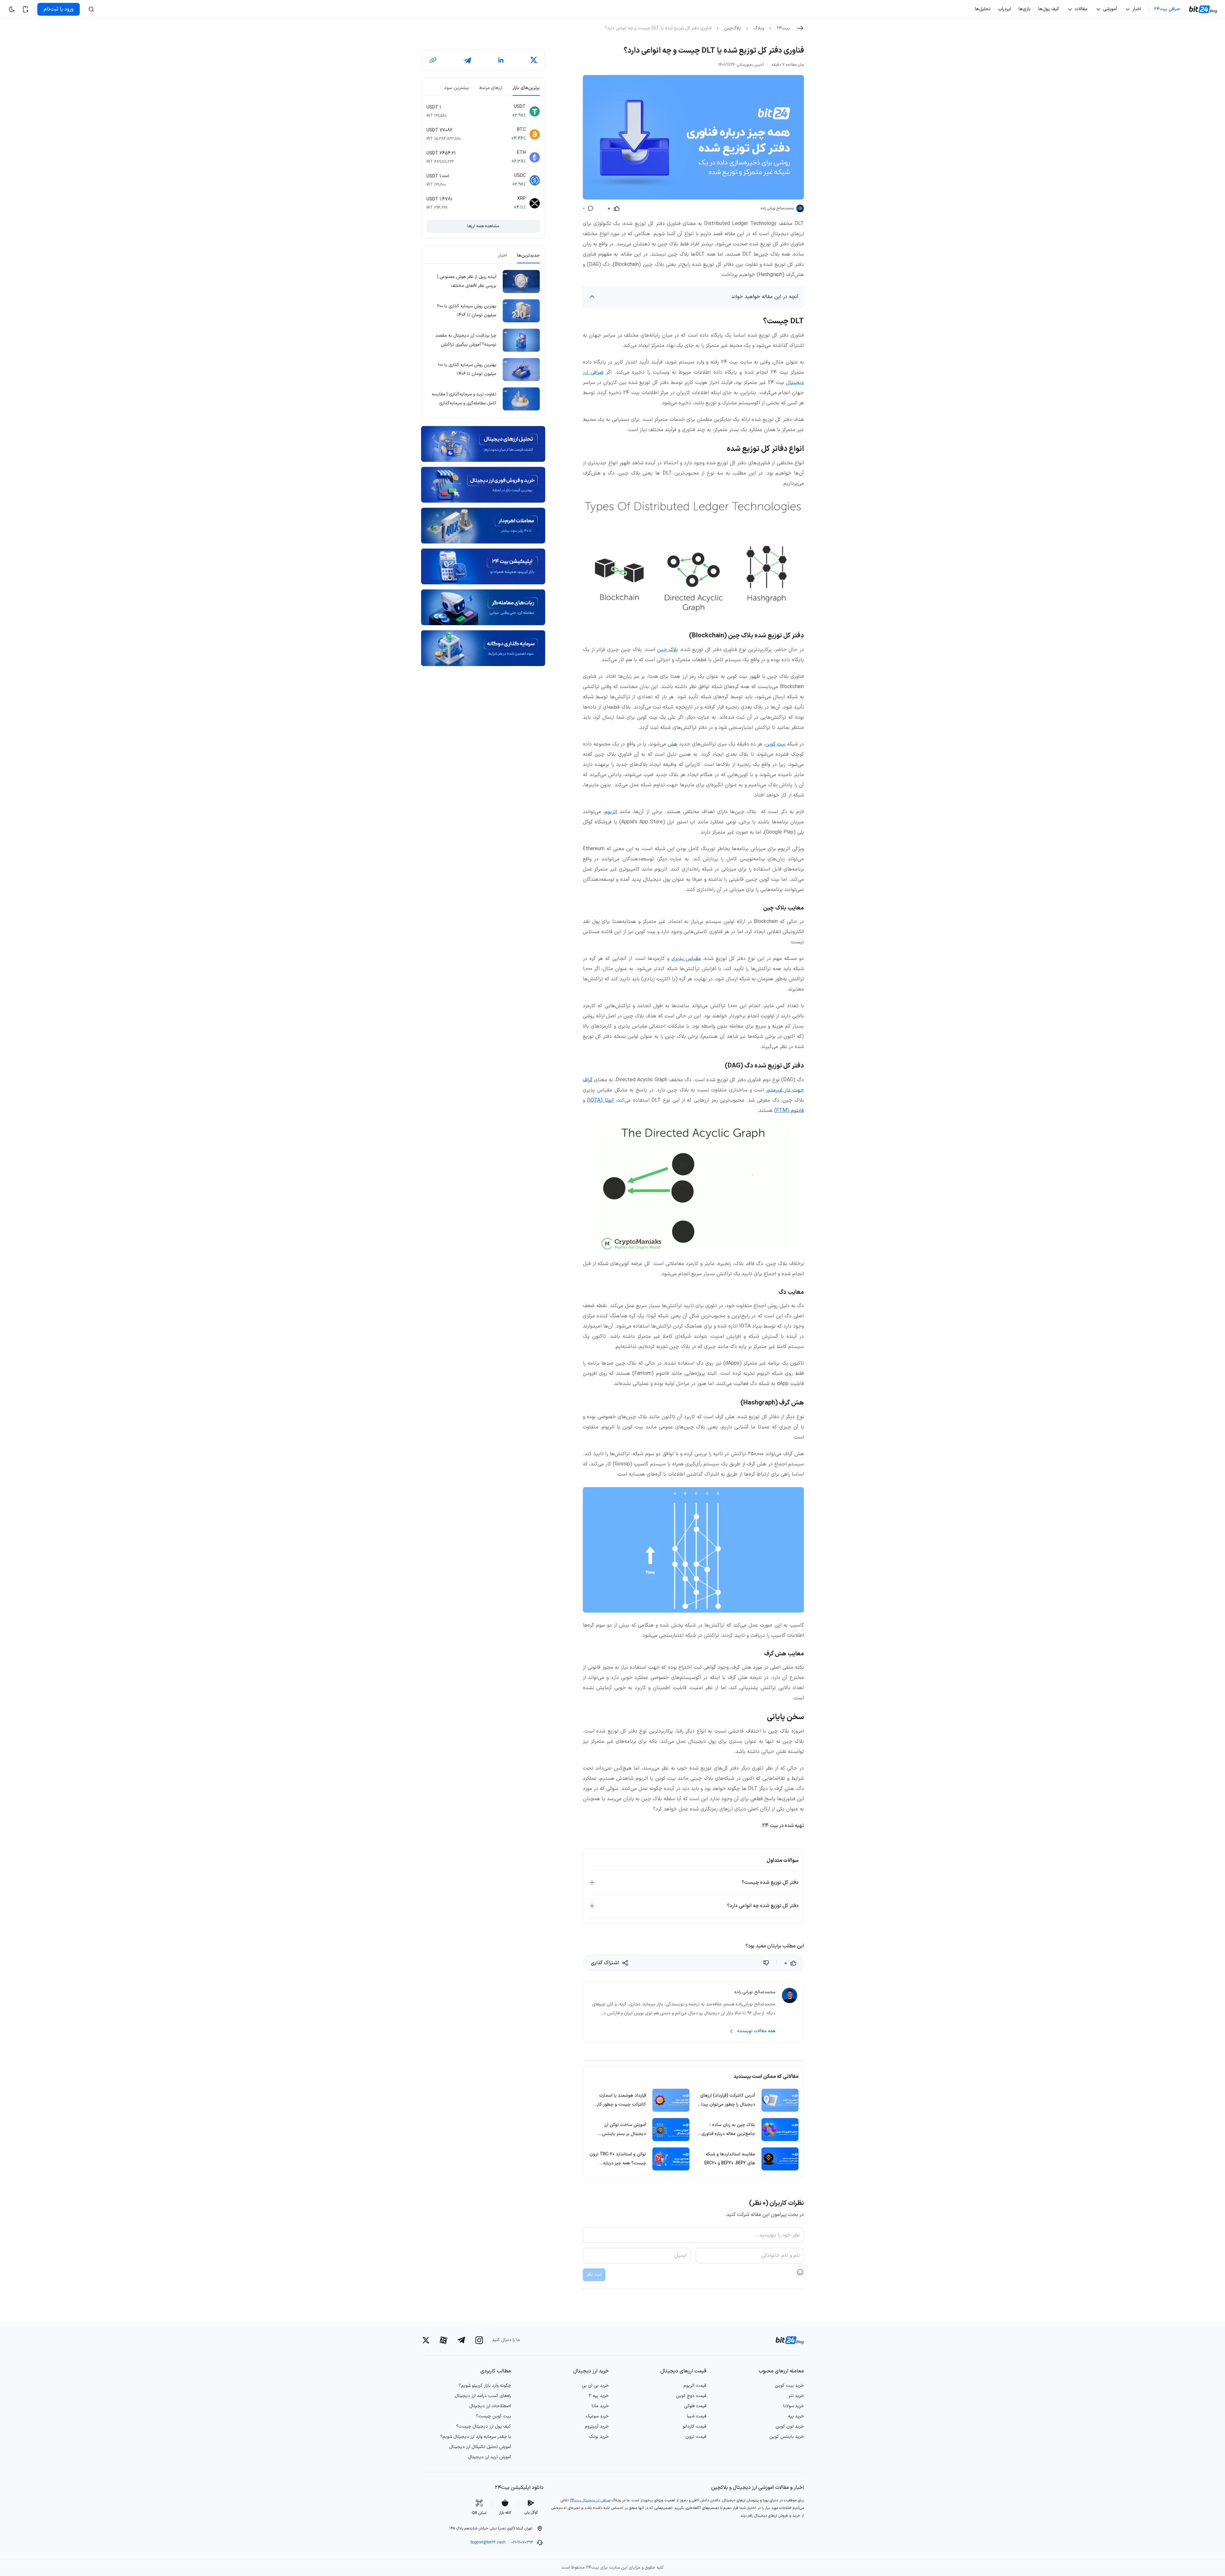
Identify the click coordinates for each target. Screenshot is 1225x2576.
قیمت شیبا (697, 2416)
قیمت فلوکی (695, 2406)
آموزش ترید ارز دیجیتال (490, 2457)
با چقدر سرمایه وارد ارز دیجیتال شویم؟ (476, 2437)
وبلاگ (759, 28)
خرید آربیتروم (597, 2426)
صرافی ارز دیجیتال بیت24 (590, 2500)
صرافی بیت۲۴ (1167, 9)
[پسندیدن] (767, 1963)
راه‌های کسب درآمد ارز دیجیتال (483, 2396)
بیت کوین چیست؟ (494, 2416)
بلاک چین (668, 650)
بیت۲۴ (783, 28)
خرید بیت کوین (789, 2386)
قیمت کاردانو (694, 2426)
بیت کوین (775, 744)
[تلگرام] (461, 2340)
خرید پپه (796, 2416)
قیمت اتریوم (695, 2386)
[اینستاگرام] (479, 2340)
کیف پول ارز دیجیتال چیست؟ (484, 2426)
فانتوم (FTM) (789, 1111)
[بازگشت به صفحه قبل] (800, 28)
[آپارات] (443, 2340)
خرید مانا (600, 2406)
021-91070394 (522, 2542)
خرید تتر (796, 2396)
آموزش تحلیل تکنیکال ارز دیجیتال (480, 2447)
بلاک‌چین (732, 28)
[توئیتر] (426, 2340)
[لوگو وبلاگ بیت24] (1204, 9)
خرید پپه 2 (599, 2396)
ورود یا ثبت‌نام (59, 9)
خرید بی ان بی (595, 2386)
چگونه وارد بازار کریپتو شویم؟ (485, 2386)
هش (672, 744)
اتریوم (611, 812)
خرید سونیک (597, 2416)
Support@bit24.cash (488, 2542)
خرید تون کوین (790, 2426)
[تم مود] (11, 9)
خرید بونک (599, 2437)
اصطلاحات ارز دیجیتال (490, 2406)
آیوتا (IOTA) (600, 1100)
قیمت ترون (696, 2437)
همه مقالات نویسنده (756, 2031)
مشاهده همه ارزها (483, 226)
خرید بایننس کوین (787, 2437)
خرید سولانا (794, 2406)
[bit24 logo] (786, 2340)
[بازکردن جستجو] (91, 9)
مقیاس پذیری (686, 959)
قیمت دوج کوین (691, 2396)
